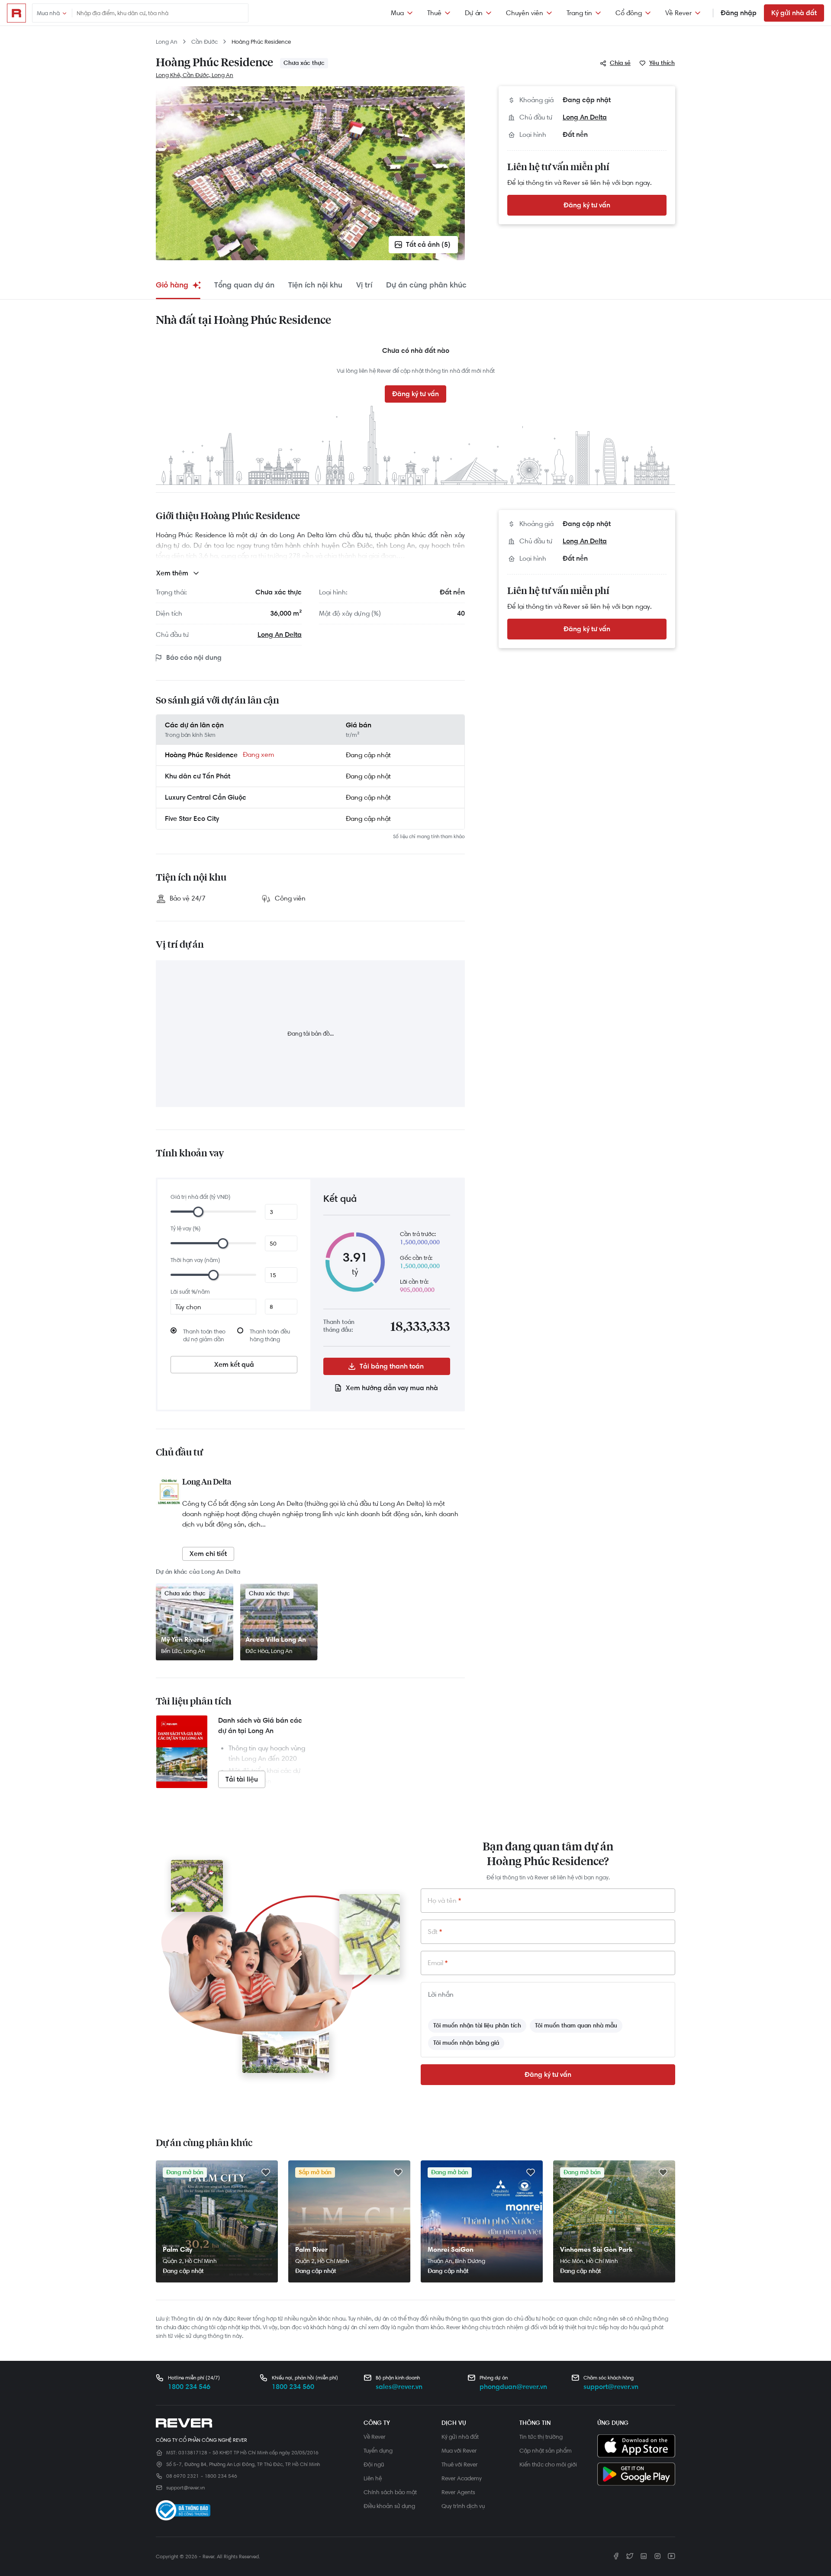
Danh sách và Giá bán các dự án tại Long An (260, 1725)
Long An (167, 42)
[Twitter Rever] (630, 2556)
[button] (616, 63)
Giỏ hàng (172, 285)
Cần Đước (205, 42)
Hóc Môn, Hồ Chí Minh (589, 2261)
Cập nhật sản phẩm (546, 2450)
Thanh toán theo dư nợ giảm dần (204, 1335)
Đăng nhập (739, 13)
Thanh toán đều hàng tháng (270, 1335)
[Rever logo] (16, 13)
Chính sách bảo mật (390, 2492)
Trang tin (579, 13)
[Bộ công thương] (183, 2512)
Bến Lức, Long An (183, 1651)
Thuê (434, 13)
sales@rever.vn (399, 2387)
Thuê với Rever (460, 2464)
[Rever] (255, 2423)
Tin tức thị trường (541, 2437)
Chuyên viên (525, 13)
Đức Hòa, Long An (269, 1651)
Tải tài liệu (242, 1779)
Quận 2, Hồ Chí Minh (190, 2261)
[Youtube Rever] (671, 2556)
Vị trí (364, 285)
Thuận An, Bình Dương (456, 2261)
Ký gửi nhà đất (794, 13)
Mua (397, 13)
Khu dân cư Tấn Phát (198, 776)
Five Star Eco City (192, 818)
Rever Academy (462, 2478)
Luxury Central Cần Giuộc (206, 797)
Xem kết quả (234, 1364)
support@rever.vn (611, 2387)
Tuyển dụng (378, 2450)
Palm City (177, 2249)
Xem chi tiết (208, 1554)
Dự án (474, 13)
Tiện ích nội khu (315, 285)
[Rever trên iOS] (636, 2447)
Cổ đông (629, 13)
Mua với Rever (459, 2450)
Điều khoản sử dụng (389, 2506)
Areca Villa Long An (276, 1639)
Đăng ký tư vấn (587, 205)
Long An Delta (585, 117)
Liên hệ (373, 2478)
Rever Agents (458, 2492)
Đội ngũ (374, 2464)
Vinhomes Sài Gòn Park (596, 2249)
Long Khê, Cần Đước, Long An (195, 75)
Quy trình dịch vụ (463, 2506)
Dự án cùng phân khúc (426, 285)
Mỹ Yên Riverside (187, 1639)
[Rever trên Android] (636, 2475)
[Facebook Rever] (616, 2556)
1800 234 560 (293, 2387)
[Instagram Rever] (657, 2556)
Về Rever (678, 13)
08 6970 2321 (182, 2476)
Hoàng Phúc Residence (261, 42)
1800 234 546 (189, 2387)
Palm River (311, 2249)
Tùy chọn (188, 1307)
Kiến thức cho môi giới (548, 2464)
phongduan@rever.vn (513, 2387)
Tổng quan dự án (244, 285)
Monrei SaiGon (451, 2249)
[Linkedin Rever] (644, 2556)
